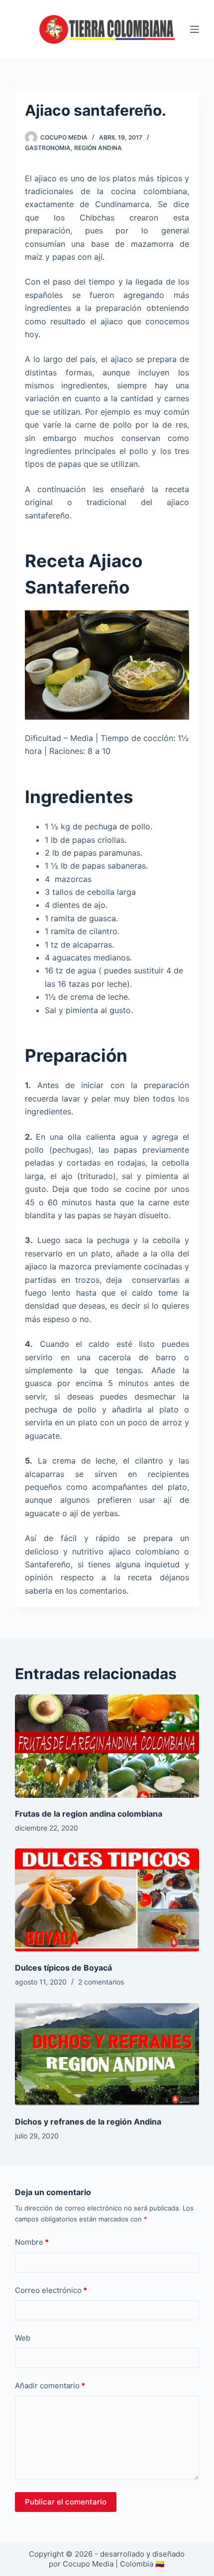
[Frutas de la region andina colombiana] (107, 1746)
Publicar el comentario (66, 2502)
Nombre (32, 2242)
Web (23, 2338)
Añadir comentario (50, 2386)
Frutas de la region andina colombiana (89, 1814)
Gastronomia (48, 148)
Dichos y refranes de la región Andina (88, 2122)
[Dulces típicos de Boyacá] (107, 1900)
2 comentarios (101, 1982)
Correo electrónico (51, 2290)
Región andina (98, 148)
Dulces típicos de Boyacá (63, 1968)
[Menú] (195, 29)
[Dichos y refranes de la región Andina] (107, 2054)
